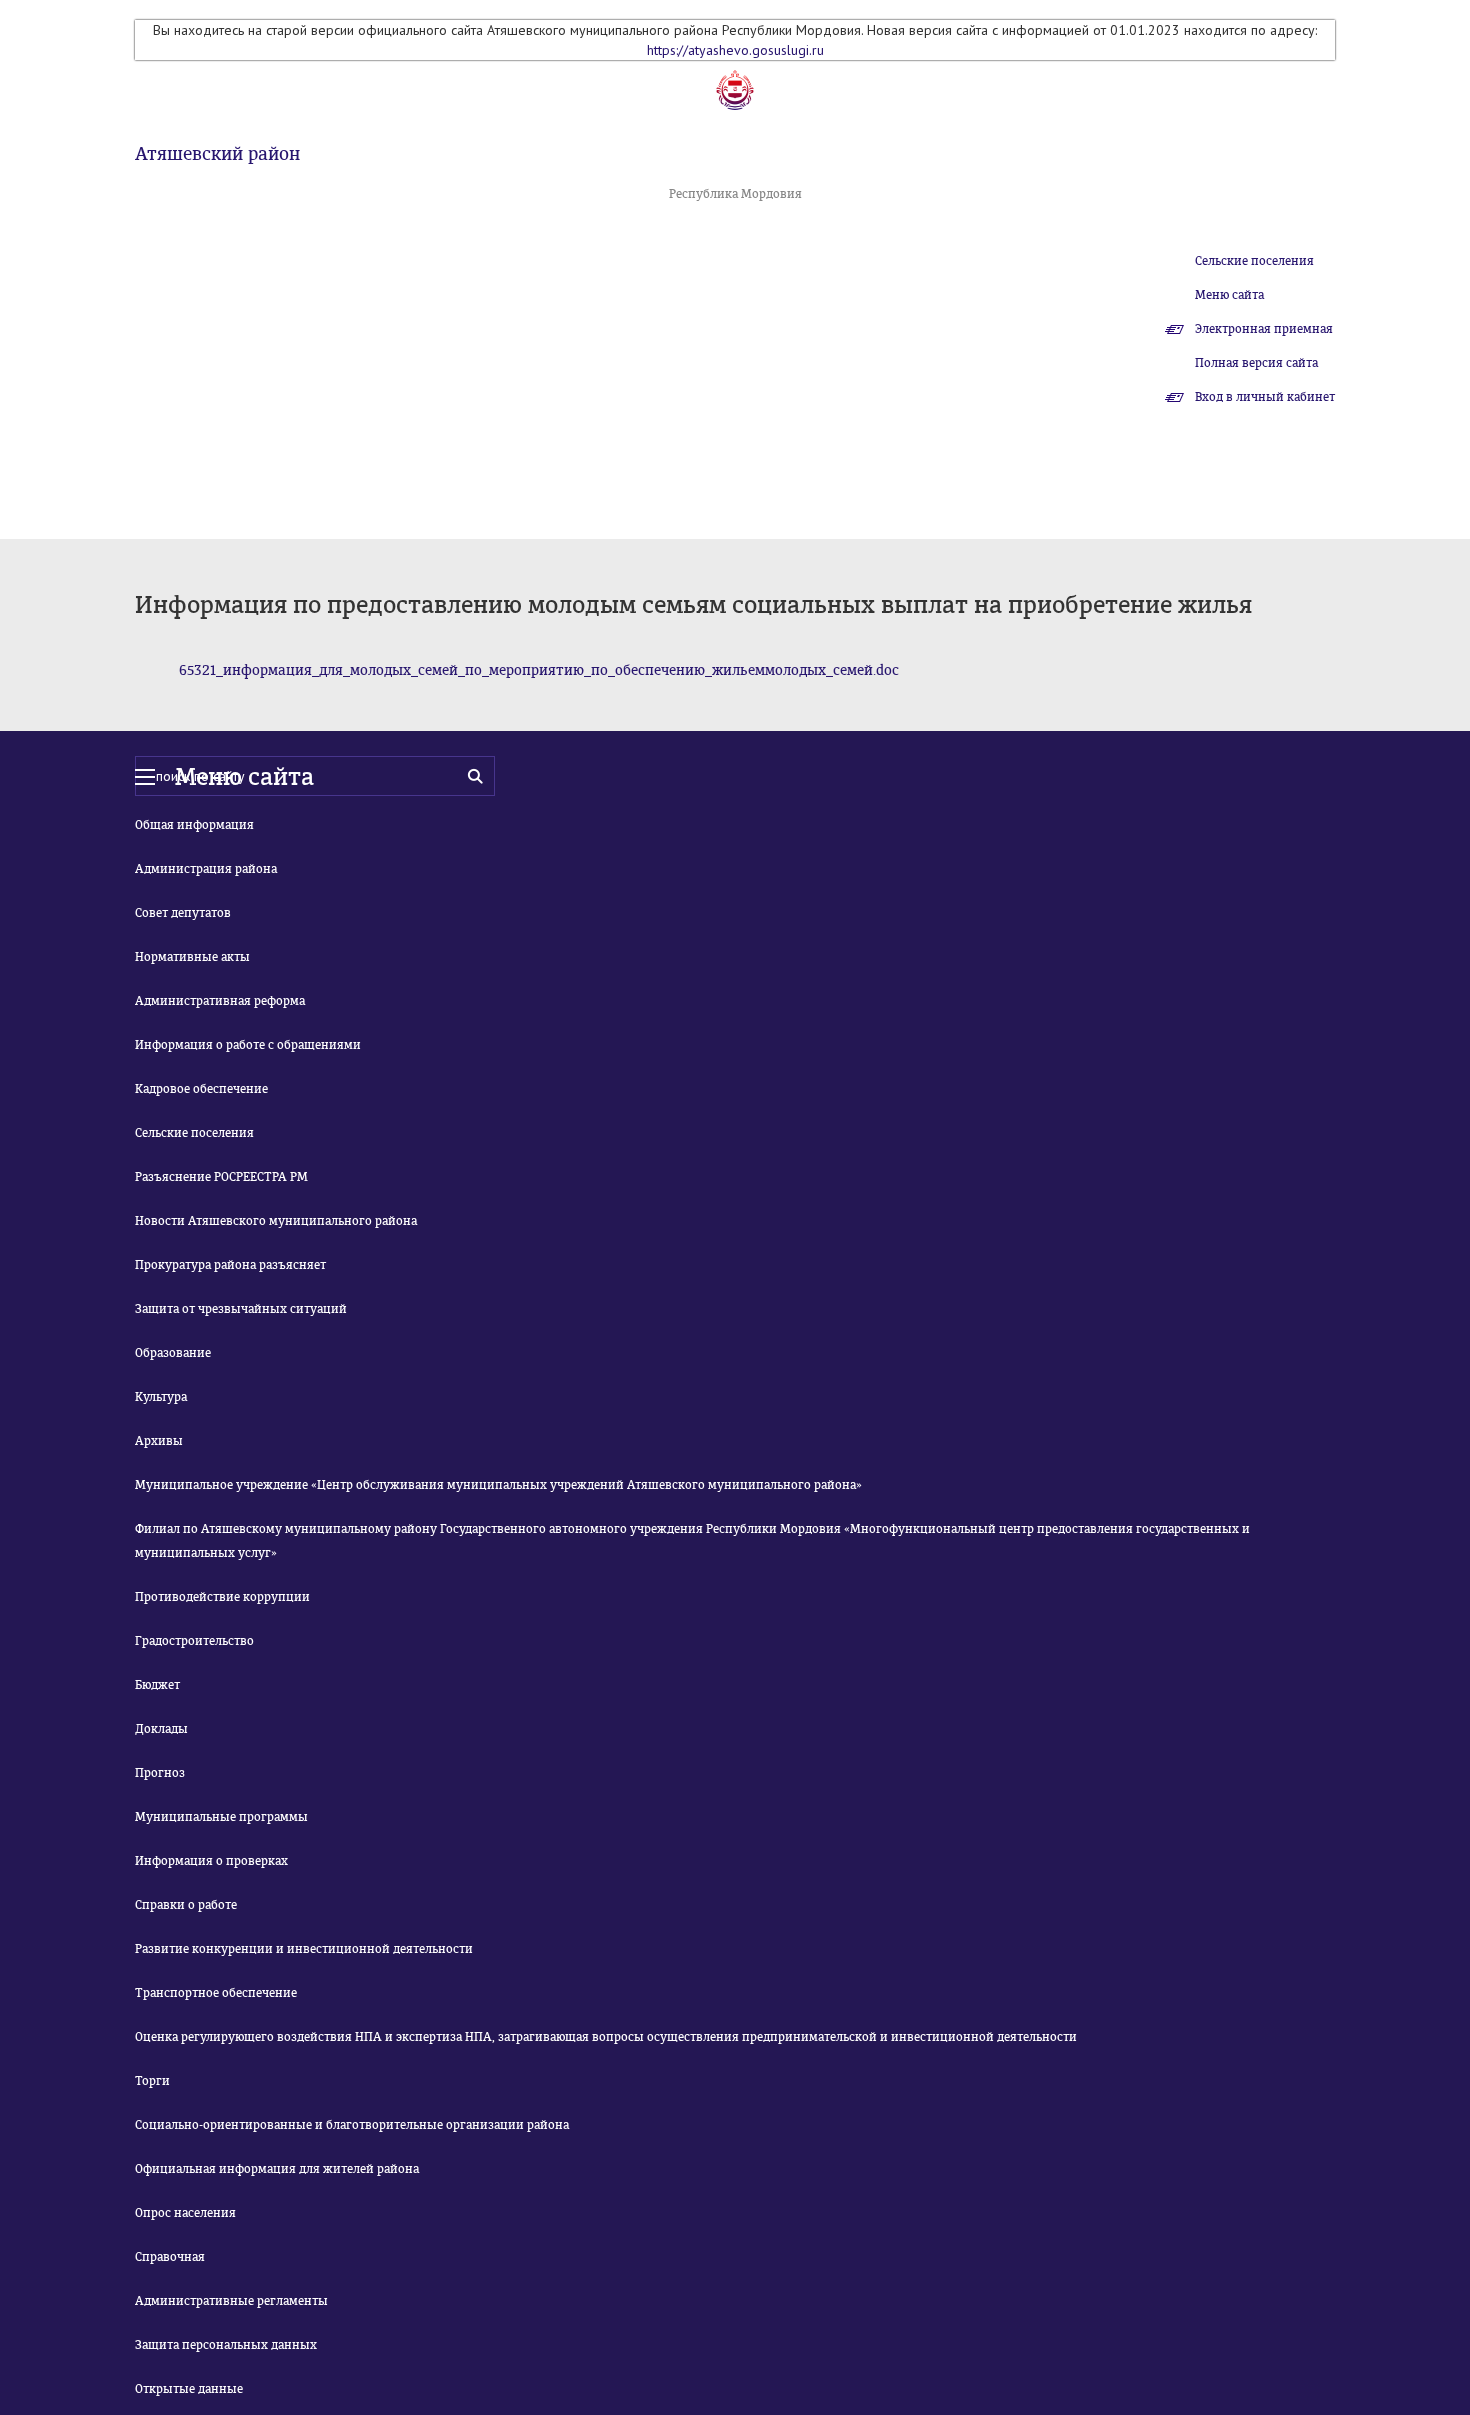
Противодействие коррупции (222, 1597)
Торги (152, 2081)
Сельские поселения (1254, 261)
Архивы (159, 1441)
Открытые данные (189, 2389)
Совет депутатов (183, 913)
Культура (161, 1397)
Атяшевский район (217, 154)
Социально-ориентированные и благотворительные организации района (352, 2125)
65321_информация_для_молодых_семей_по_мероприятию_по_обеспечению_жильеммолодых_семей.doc (539, 670)
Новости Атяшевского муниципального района (276, 1221)
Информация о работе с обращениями (248, 1045)
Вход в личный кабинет (1265, 397)
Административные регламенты (231, 2301)
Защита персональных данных (226, 2345)
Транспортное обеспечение (216, 1993)
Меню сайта (1229, 295)
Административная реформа (220, 1001)
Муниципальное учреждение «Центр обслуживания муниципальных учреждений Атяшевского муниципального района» (498, 1485)
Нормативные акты (192, 957)
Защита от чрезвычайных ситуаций (241, 1309)
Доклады (161, 1729)
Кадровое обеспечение (201, 1089)
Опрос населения (185, 2213)
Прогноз (160, 1773)
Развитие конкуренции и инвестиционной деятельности (304, 1949)
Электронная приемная (1264, 329)
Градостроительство (194, 1641)
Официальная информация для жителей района (277, 2169)
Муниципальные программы (221, 1817)
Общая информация (194, 825)
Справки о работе (186, 1905)
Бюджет (157, 1685)
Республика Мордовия (735, 194)
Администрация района (206, 869)
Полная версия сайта (1256, 363)
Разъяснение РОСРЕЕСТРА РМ (221, 1177)
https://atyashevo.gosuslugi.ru (735, 50)
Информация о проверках (211, 1861)
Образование (173, 1353)
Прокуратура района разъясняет (230, 1265)
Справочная (170, 2257)
